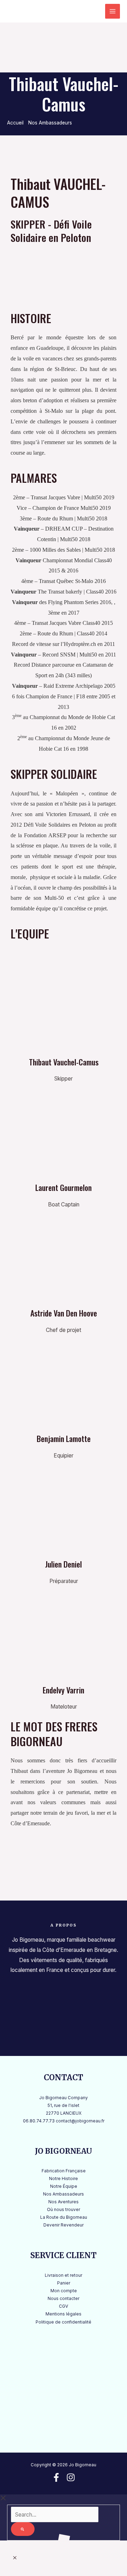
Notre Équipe (64, 2186)
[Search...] (55, 2515)
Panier (64, 2283)
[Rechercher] (23, 2529)
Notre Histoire (64, 2179)
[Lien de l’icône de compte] (92, 11)
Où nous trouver (64, 2210)
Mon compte (64, 2291)
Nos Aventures (64, 2202)
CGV (64, 2306)
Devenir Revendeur (64, 2225)
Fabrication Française (64, 2171)
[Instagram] (71, 2477)
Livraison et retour (64, 2275)
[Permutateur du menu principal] (113, 11)
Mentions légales (64, 2314)
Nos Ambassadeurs (64, 2194)
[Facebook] (56, 2477)
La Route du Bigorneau (64, 2217)
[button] (15, 2558)
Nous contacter (64, 2299)
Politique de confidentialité (64, 2322)
